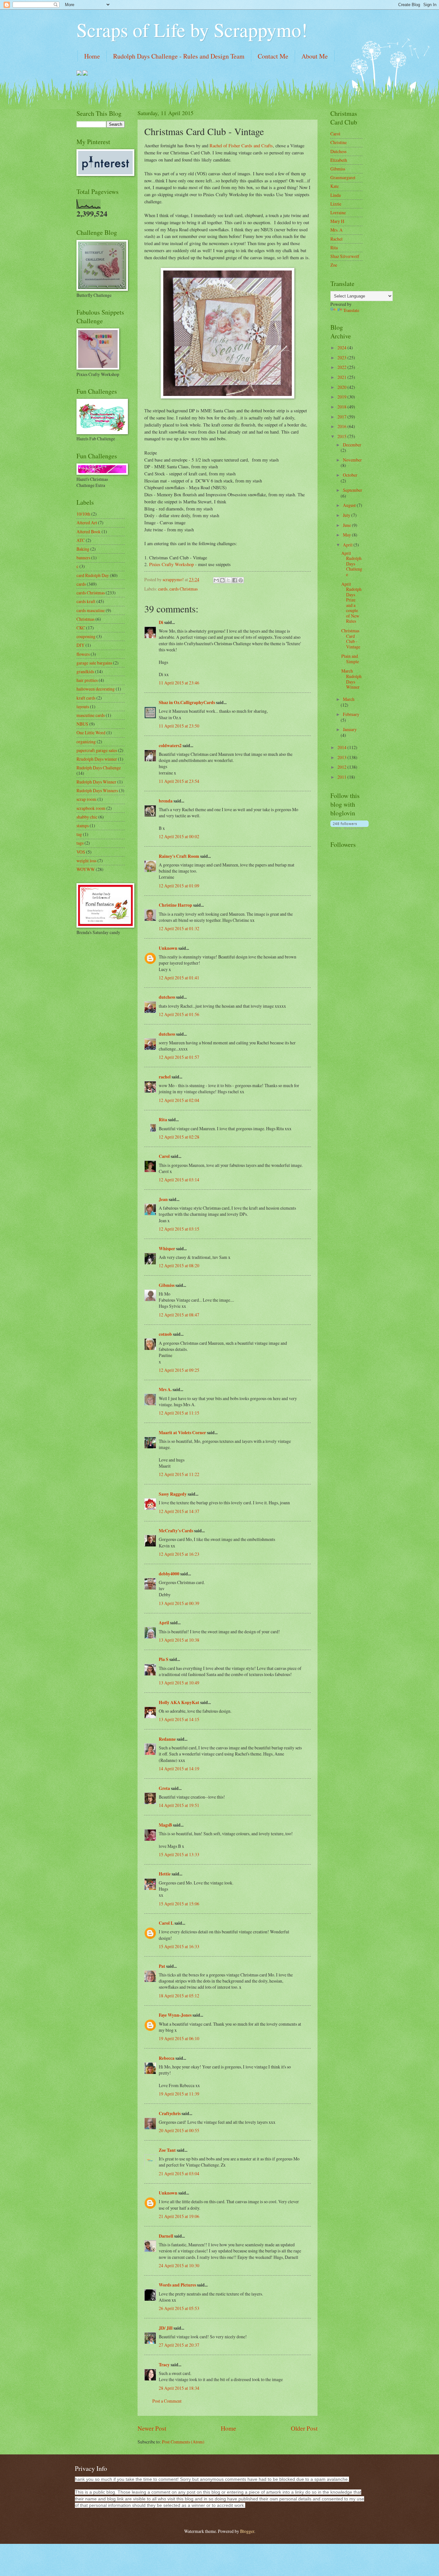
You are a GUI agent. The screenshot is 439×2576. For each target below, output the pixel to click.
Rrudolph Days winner (97, 759)
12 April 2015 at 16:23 (179, 1554)
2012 (342, 767)
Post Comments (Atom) (183, 2442)
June (347, 525)
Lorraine (338, 212)
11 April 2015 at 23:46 (179, 683)
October (350, 475)
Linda (336, 195)
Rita (163, 1120)
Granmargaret (343, 177)
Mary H (337, 221)
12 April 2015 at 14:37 (179, 1511)
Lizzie (336, 204)
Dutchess (338, 151)
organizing (86, 742)
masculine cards (91, 715)
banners (83, 558)
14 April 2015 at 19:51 (179, 1805)
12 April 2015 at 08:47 (179, 1315)
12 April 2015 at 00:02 (179, 836)
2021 (342, 377)
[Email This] (216, 580)
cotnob (165, 1334)
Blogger (247, 2531)
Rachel (336, 239)
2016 (342, 426)
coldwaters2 (170, 746)
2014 (342, 747)
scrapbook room (91, 808)
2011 (342, 777)
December (352, 445)
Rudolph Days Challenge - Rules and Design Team (179, 56)
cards (163, 589)
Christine (339, 142)
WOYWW (86, 869)
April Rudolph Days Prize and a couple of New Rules (351, 603)
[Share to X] (228, 580)
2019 (342, 397)
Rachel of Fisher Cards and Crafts (241, 146)
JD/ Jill (166, 2328)
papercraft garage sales (97, 750)
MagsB (165, 1825)
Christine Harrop (175, 905)
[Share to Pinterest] (241, 580)
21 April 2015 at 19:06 (179, 2216)
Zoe (334, 265)
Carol (164, 1156)
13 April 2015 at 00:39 (179, 1603)
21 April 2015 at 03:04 (179, 2173)
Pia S (164, 1659)
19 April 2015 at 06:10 (179, 2038)
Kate (335, 186)
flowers (83, 654)
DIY (81, 645)
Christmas (85, 619)
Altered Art (87, 523)
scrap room (86, 799)
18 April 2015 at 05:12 (179, 1996)
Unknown (168, 948)
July (347, 515)
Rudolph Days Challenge (99, 768)
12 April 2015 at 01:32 (179, 928)
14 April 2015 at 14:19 (179, 1769)
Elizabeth (339, 160)
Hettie (165, 1874)
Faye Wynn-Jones (175, 2015)
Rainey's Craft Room (179, 856)
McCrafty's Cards (176, 1531)
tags (80, 843)
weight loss (86, 861)
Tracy (164, 2365)
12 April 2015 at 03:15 (179, 1229)
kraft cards (86, 698)
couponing (86, 636)
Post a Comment (167, 2401)
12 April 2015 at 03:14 (179, 1180)
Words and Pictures (177, 2285)
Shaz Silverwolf (345, 256)
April (164, 1623)
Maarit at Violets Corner (182, 1433)
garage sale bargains (94, 663)
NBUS (82, 724)
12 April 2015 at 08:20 (179, 1265)
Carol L (166, 1923)
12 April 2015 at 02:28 (179, 1137)
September (353, 490)
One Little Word (91, 733)
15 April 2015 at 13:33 (179, 1854)
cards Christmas (184, 589)
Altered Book (89, 532)
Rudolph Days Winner (96, 782)
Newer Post (152, 2428)
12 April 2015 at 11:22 (179, 1474)
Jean (163, 1199)
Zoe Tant (167, 2150)
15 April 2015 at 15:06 (179, 1904)
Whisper (167, 1249)
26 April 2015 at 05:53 (179, 2308)
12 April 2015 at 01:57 (179, 1057)
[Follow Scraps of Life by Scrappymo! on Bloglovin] (349, 827)
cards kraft (86, 601)
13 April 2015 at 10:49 (179, 1683)
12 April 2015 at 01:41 (179, 978)
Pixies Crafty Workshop (171, 564)
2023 (342, 358)
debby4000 (169, 1574)
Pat (162, 1966)
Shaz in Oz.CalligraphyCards (187, 702)
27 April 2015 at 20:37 (179, 2345)
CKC (81, 628)
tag (79, 834)
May (347, 535)
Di (161, 622)
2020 (342, 387)
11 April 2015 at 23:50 (179, 726)
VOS (81, 852)
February (351, 714)
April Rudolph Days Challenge (352, 564)
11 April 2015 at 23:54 (179, 781)
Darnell (166, 2236)
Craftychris (170, 2113)
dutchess (167, 997)
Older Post (304, 2428)
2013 (342, 757)
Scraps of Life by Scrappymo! (192, 30)
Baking (83, 549)
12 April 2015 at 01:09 (179, 886)
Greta (164, 1788)
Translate (351, 310)
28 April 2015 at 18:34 (179, 2388)
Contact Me (273, 56)
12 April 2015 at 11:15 (179, 1413)
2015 (342, 436)
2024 (342, 348)
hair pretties (87, 680)
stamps (83, 825)
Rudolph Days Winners (97, 790)
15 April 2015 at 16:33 (179, 1946)
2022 (342, 367)
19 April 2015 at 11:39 (179, 2094)
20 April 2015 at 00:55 (179, 2130)
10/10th (83, 514)
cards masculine (91, 610)
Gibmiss (167, 1285)
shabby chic (87, 817)
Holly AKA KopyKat (179, 1702)
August (350, 505)
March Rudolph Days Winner (351, 679)
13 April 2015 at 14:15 (179, 1719)
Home (92, 56)
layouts (83, 706)
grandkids (85, 671)
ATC (81, 540)
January (350, 729)
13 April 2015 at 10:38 (179, 1640)
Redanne (167, 1739)
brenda (166, 801)
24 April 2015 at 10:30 (179, 2265)
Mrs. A (336, 230)
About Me (315, 56)
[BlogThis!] (222, 580)
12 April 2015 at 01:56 (179, 1014)
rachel (165, 1077)
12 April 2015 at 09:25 (179, 1370)
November (352, 460)
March (349, 699)
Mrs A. (165, 1389)
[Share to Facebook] (235, 580)
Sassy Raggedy (173, 1494)
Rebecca (167, 2058)
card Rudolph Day (93, 575)
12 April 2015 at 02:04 (179, 1100)
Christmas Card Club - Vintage (351, 639)
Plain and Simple (350, 659)
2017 (342, 417)
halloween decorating (96, 689)
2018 (342, 407)
